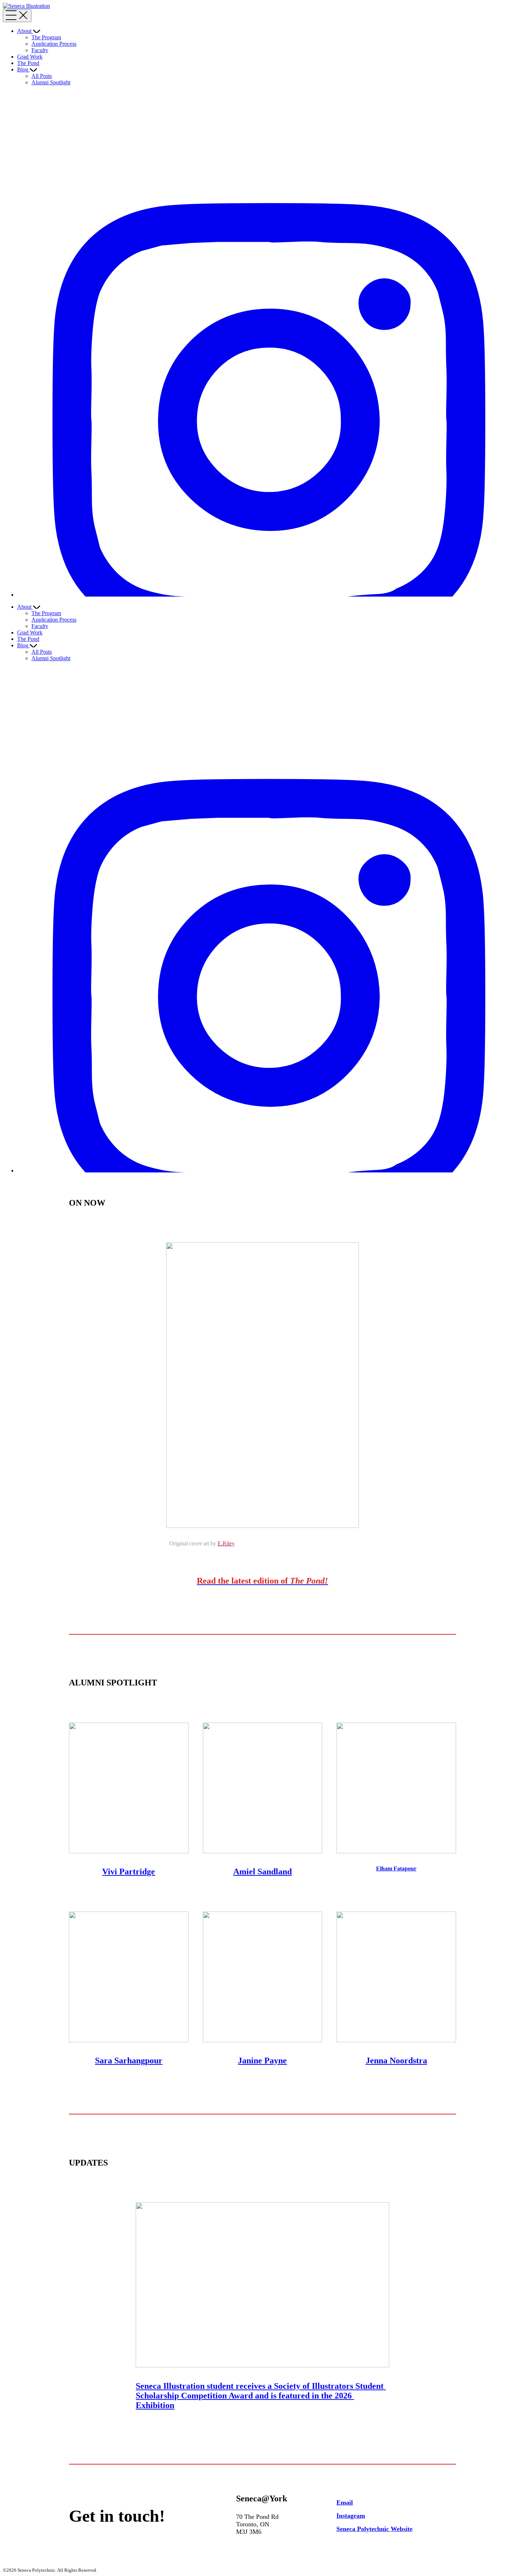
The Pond (28, 63)
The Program (46, 37)
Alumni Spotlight (51, 82)
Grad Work (30, 57)
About (24, 31)
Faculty (40, 50)
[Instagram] (270, 595)
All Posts (42, 76)
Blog (23, 69)
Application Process (54, 44)
